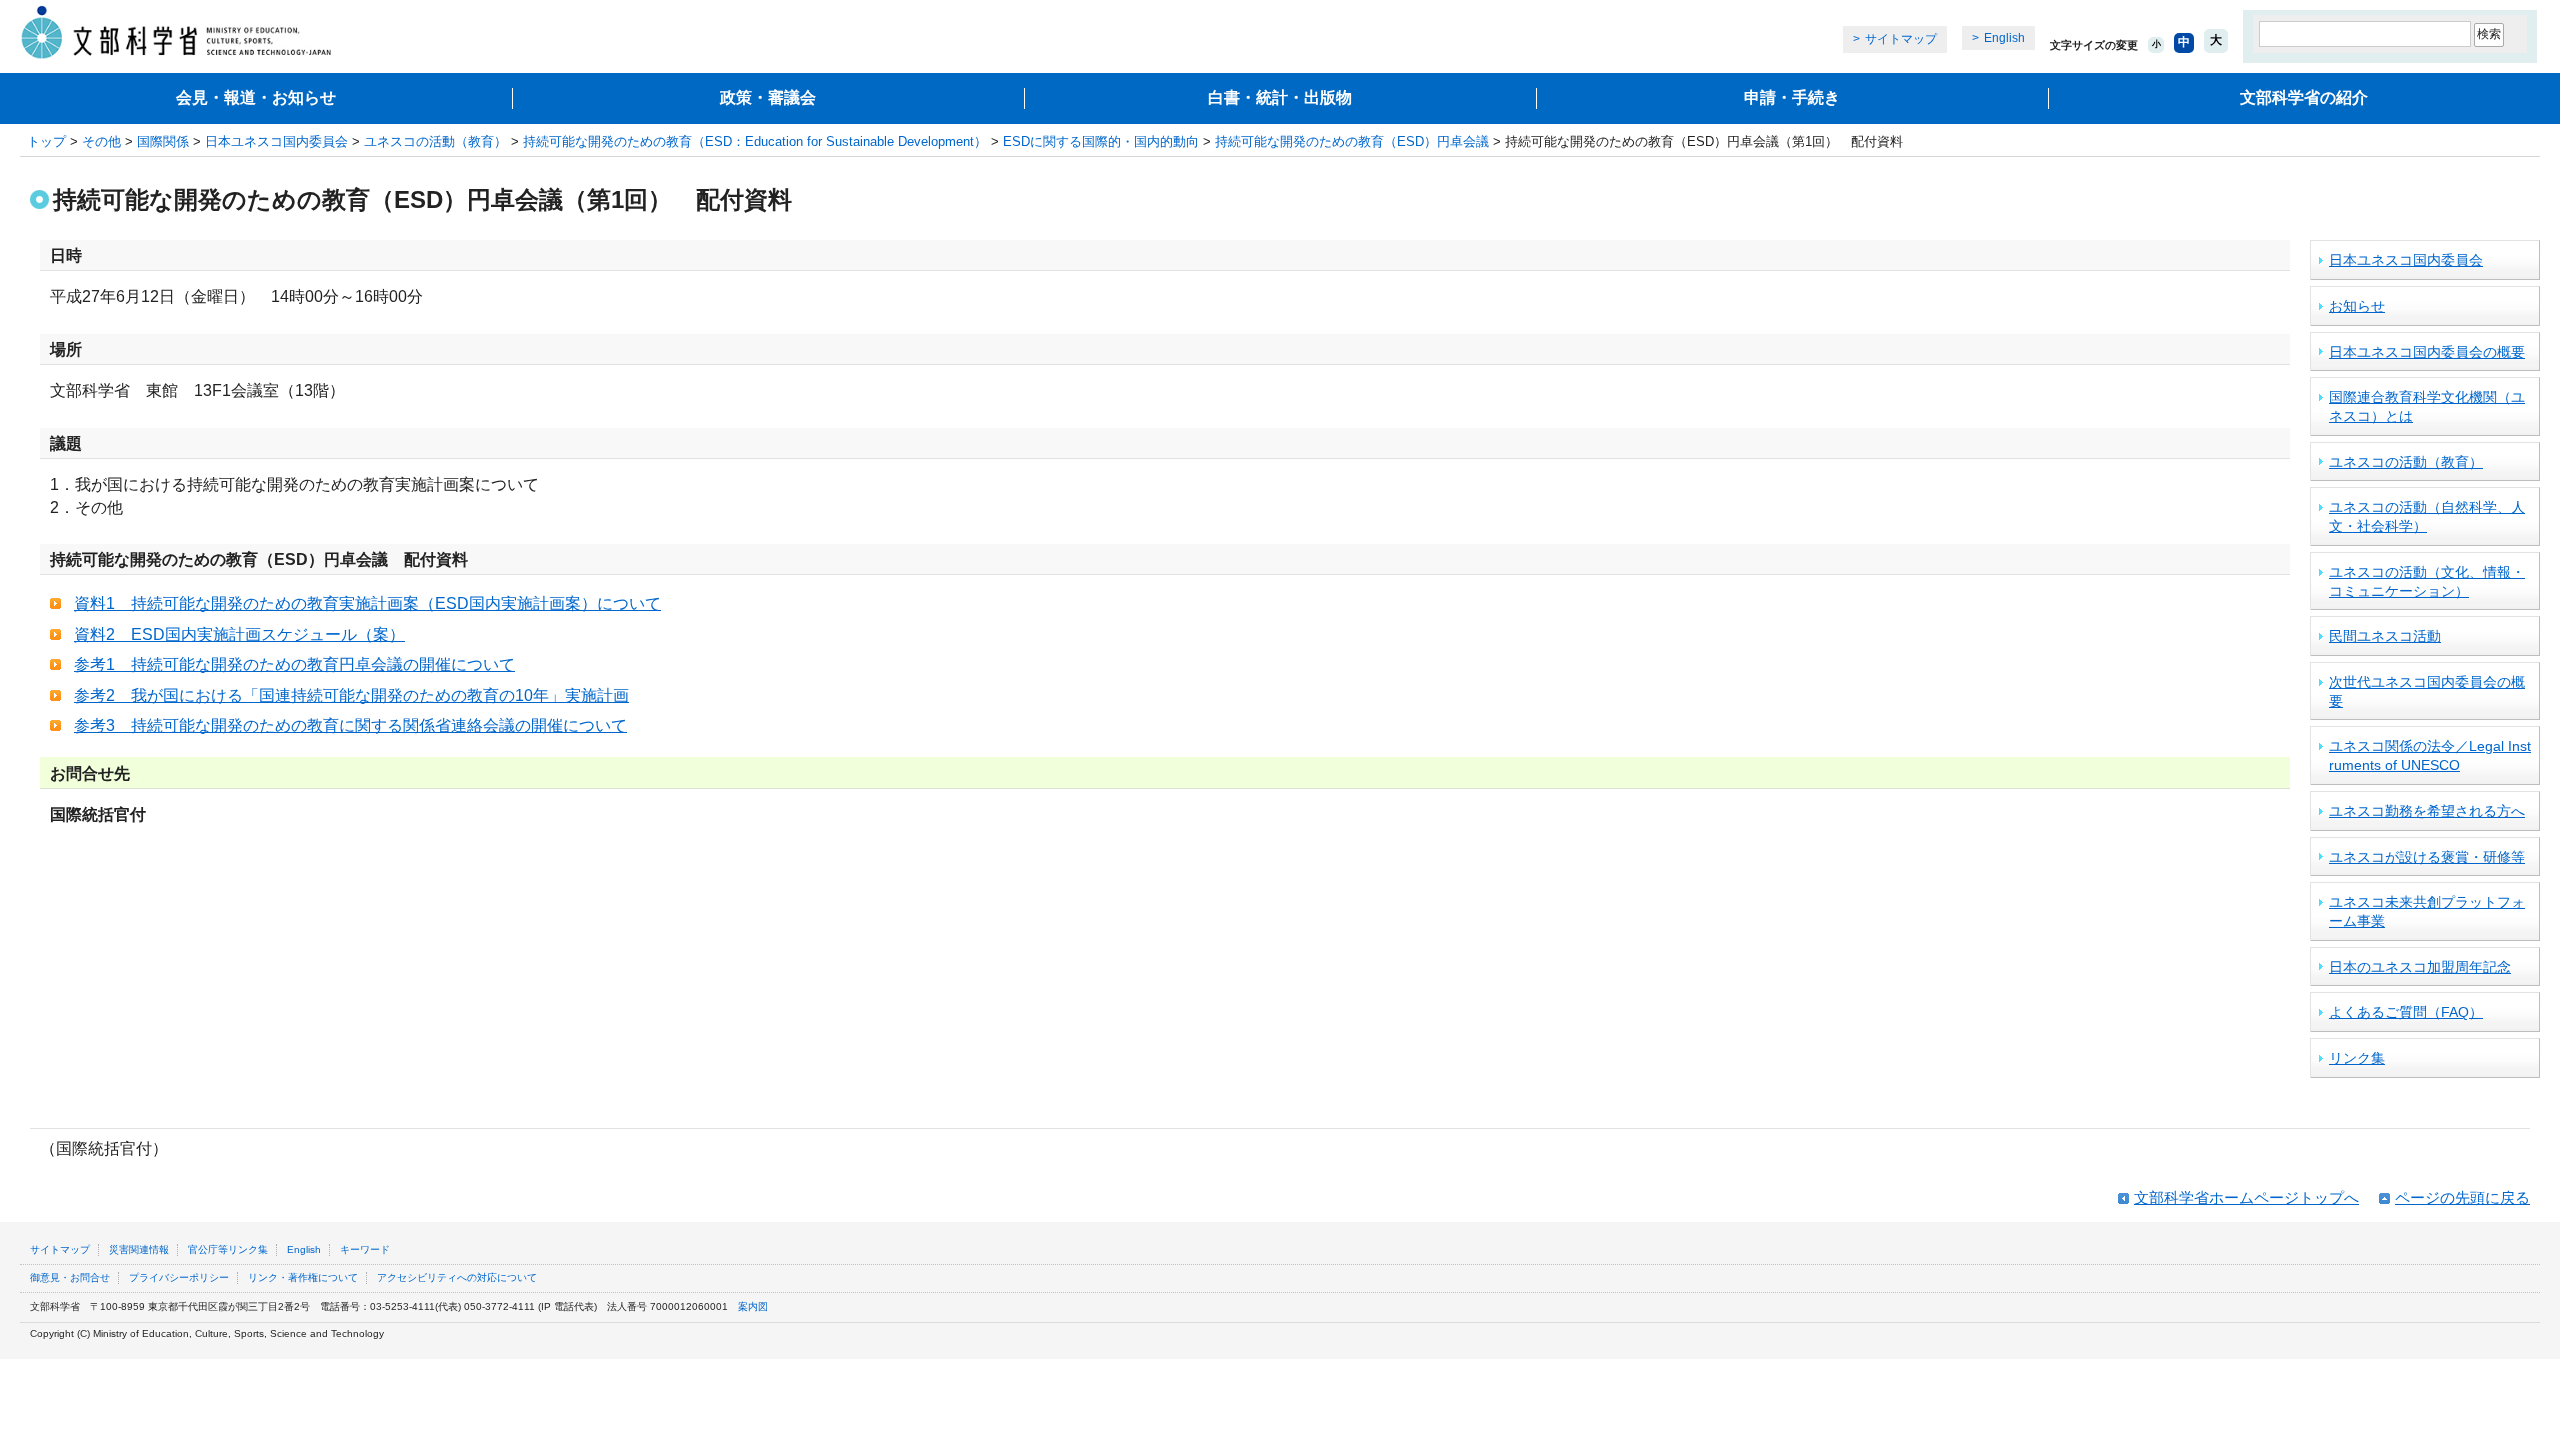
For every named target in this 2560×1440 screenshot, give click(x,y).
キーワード (365, 1249)
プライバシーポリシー (179, 1277)
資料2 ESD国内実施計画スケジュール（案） (239, 634)
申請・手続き (1792, 97)
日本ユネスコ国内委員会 (276, 141)
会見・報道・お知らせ (256, 97)
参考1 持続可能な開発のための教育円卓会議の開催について (294, 664)
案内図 (753, 1306)
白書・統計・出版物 (1280, 97)
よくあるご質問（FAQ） (2406, 1012)
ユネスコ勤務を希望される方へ (2427, 811)
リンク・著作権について (303, 1277)
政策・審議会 (768, 97)
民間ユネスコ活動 (2385, 636)
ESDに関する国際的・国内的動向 (1101, 141)
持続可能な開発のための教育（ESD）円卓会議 (1352, 141)
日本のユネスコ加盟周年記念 (2420, 967)
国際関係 (163, 141)
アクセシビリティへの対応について (457, 1277)
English (2004, 38)
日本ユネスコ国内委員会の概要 (2427, 352)
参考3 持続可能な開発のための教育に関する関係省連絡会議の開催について (350, 725)
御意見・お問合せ (70, 1277)
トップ (46, 141)
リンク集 (2357, 1058)
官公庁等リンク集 (228, 1249)
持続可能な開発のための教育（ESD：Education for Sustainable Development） (755, 141)
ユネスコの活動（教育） (435, 141)
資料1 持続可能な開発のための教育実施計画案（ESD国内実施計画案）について (367, 603)
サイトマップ (1901, 39)
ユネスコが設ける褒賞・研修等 (2427, 857)
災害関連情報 (139, 1249)
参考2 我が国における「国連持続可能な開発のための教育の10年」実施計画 (351, 695)
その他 (101, 141)
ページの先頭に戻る (2462, 1197)
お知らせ (2357, 306)
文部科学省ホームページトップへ (2246, 1197)
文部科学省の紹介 (2304, 97)
